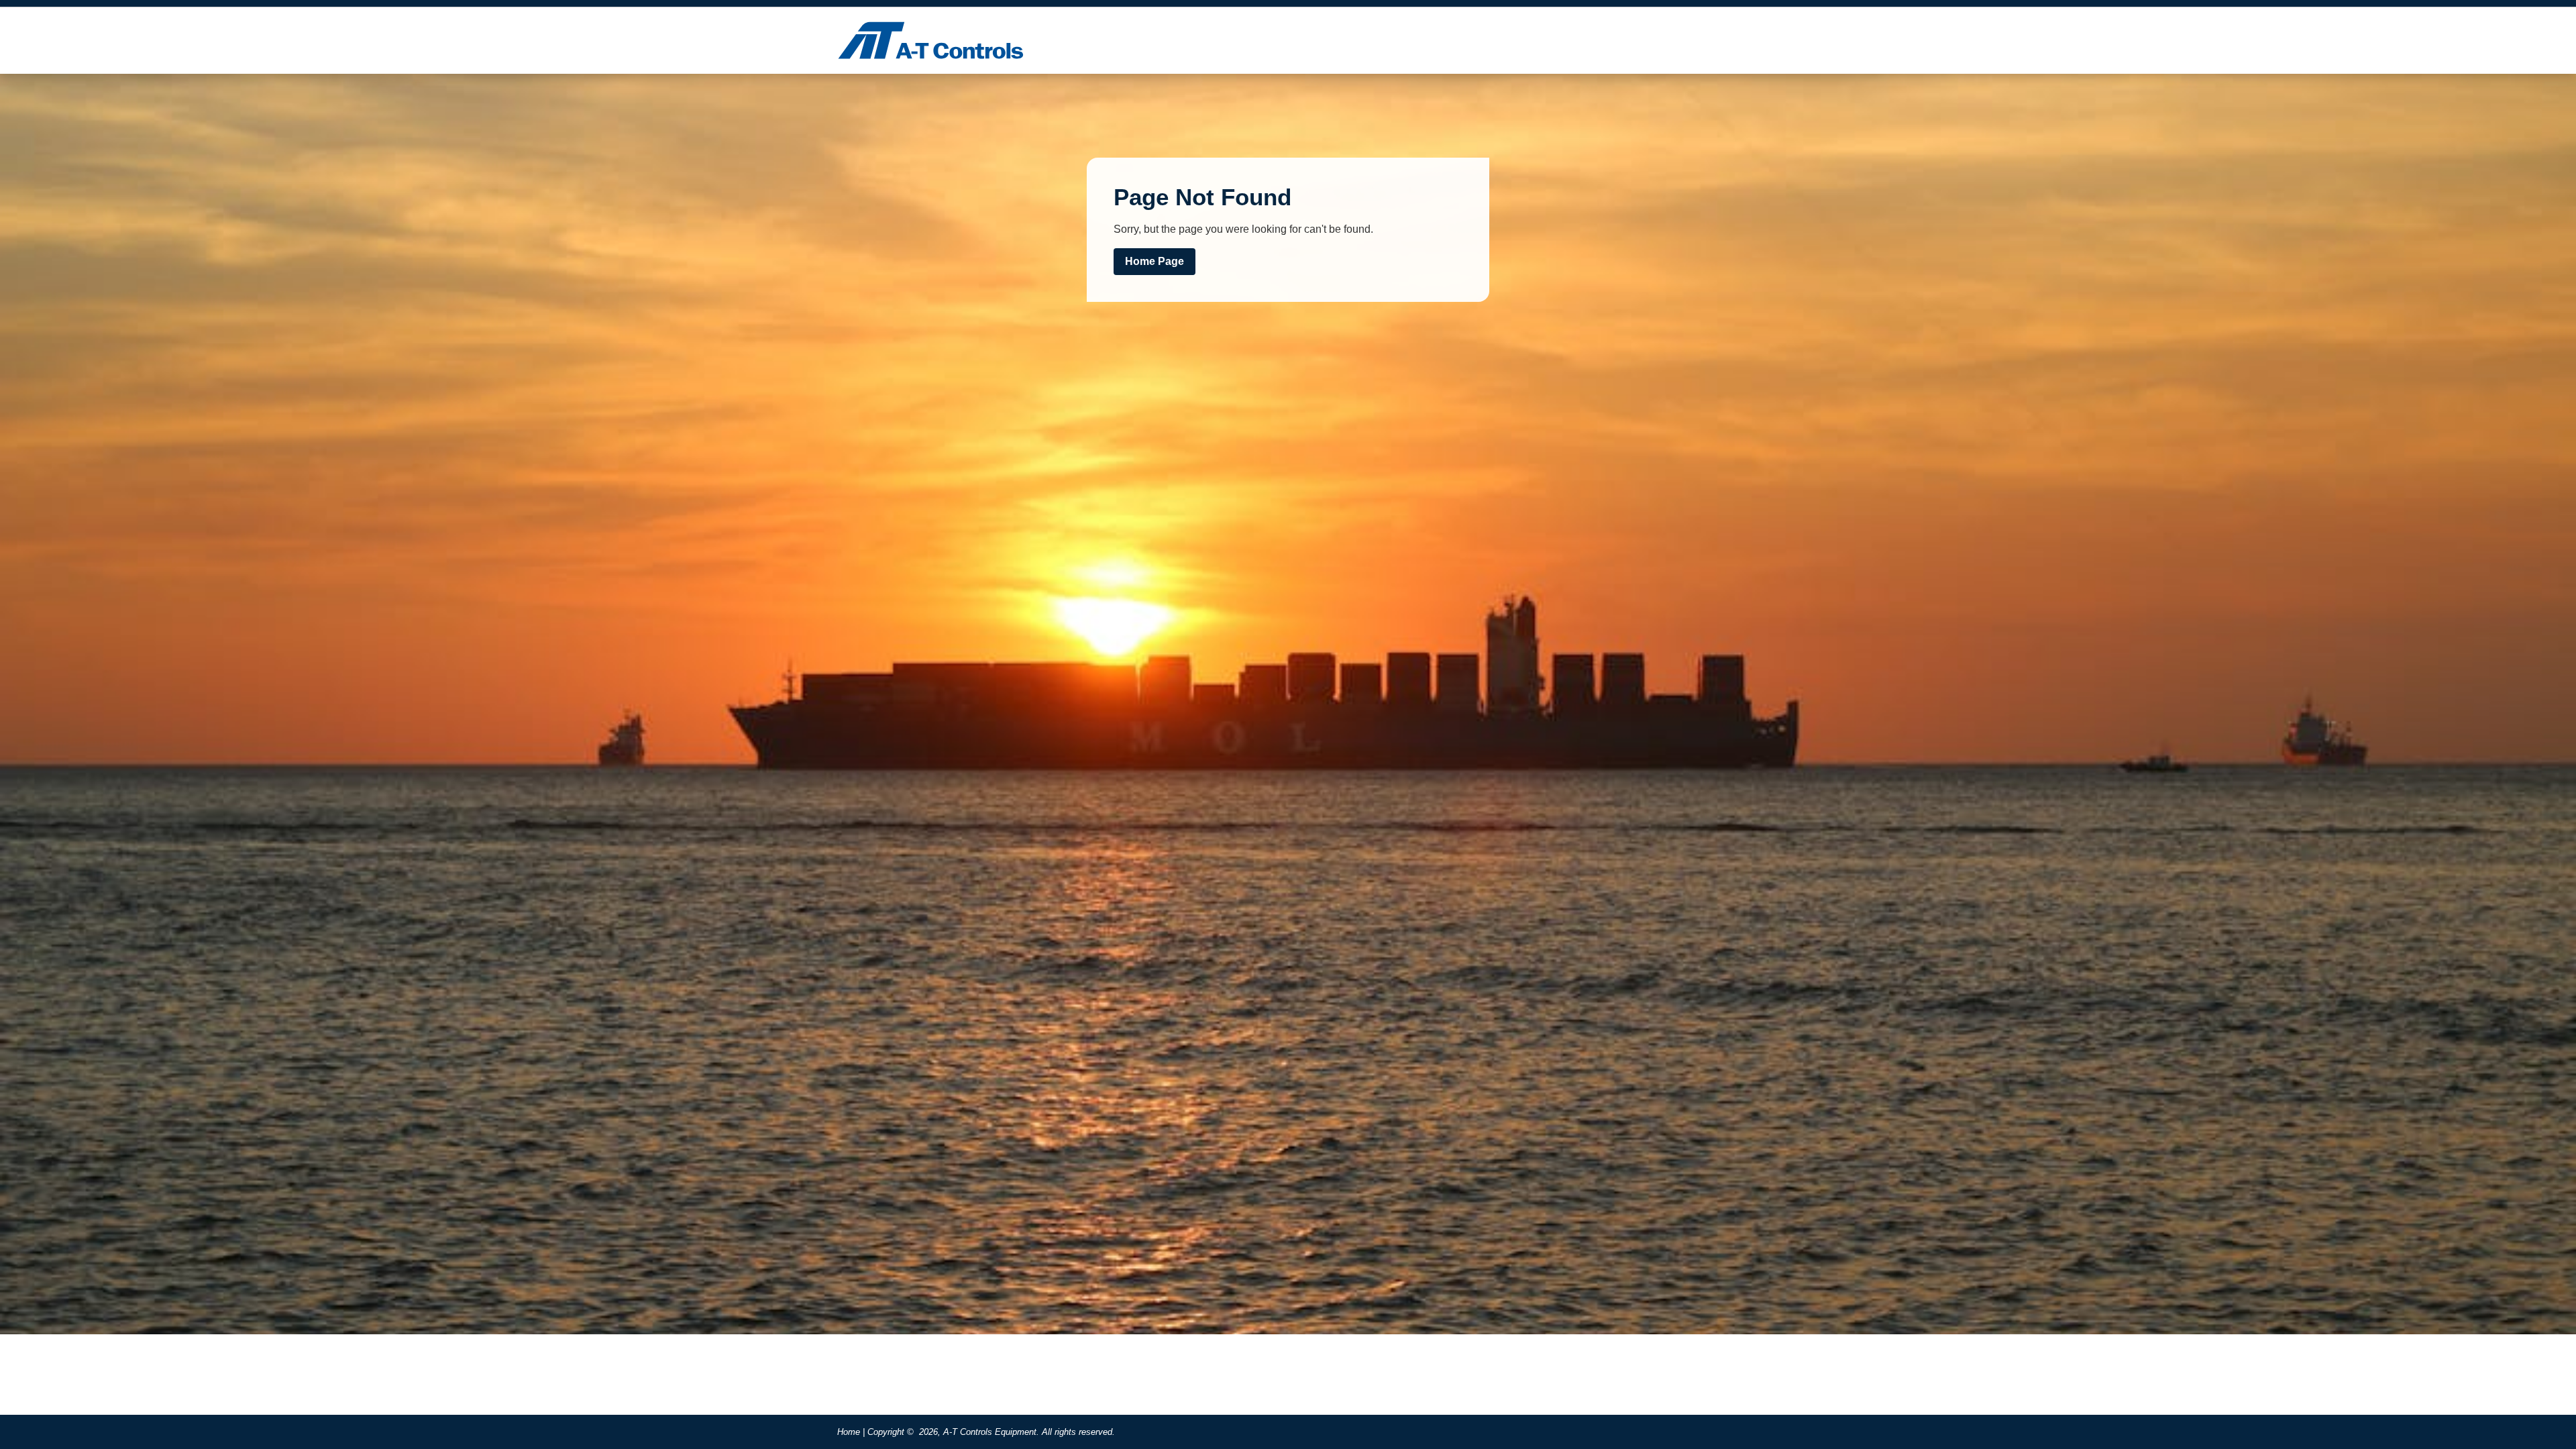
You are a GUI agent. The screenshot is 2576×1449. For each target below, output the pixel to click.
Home (849, 1432)
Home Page (1155, 261)
